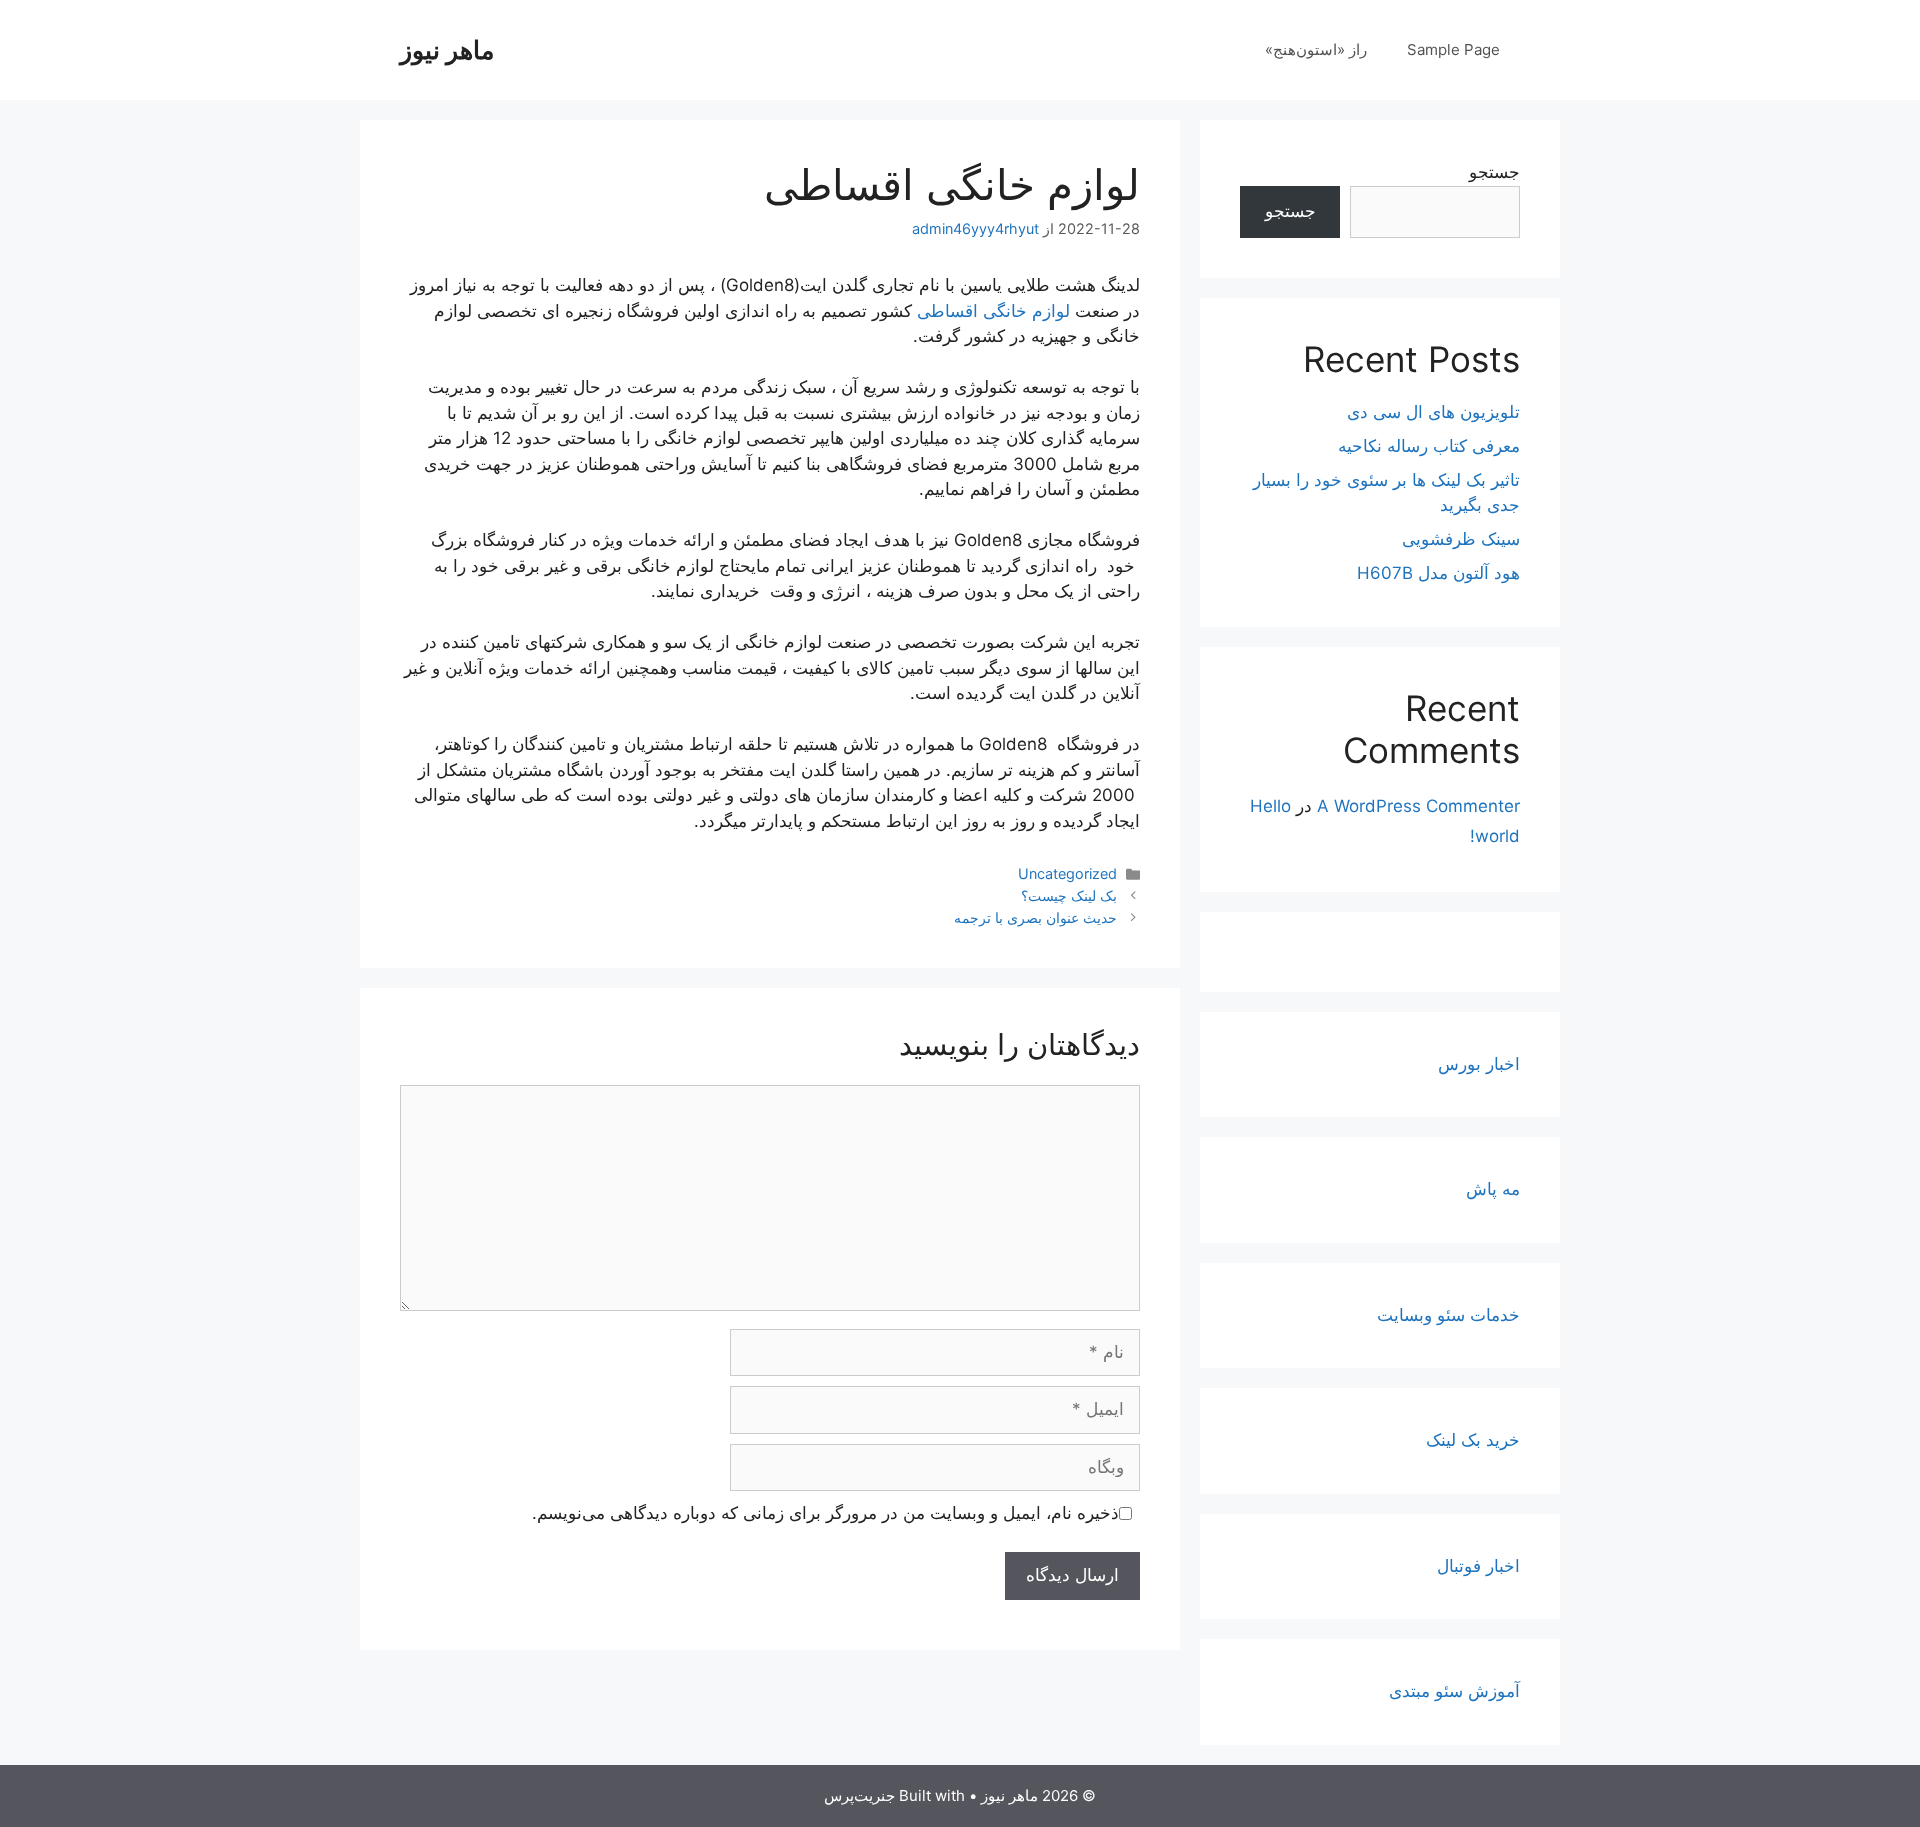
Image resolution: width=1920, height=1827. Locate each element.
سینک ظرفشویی (1461, 539)
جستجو (1494, 172)
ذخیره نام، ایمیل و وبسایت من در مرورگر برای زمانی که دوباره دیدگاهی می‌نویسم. (825, 1513)
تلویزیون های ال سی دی (1433, 412)
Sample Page (1453, 49)
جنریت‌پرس (859, 1795)
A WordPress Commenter (1418, 806)
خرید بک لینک (1473, 1440)
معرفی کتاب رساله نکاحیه (1429, 446)
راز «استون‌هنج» (1316, 49)
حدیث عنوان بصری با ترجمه (1035, 917)
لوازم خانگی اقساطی (993, 311)
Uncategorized (1067, 873)
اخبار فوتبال (1478, 1566)
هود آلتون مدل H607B (1438, 573)
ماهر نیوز (447, 50)
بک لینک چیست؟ (1069, 895)
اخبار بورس (1479, 1064)
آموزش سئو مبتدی (1454, 1691)
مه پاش (1493, 1189)
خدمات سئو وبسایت (1448, 1315)
